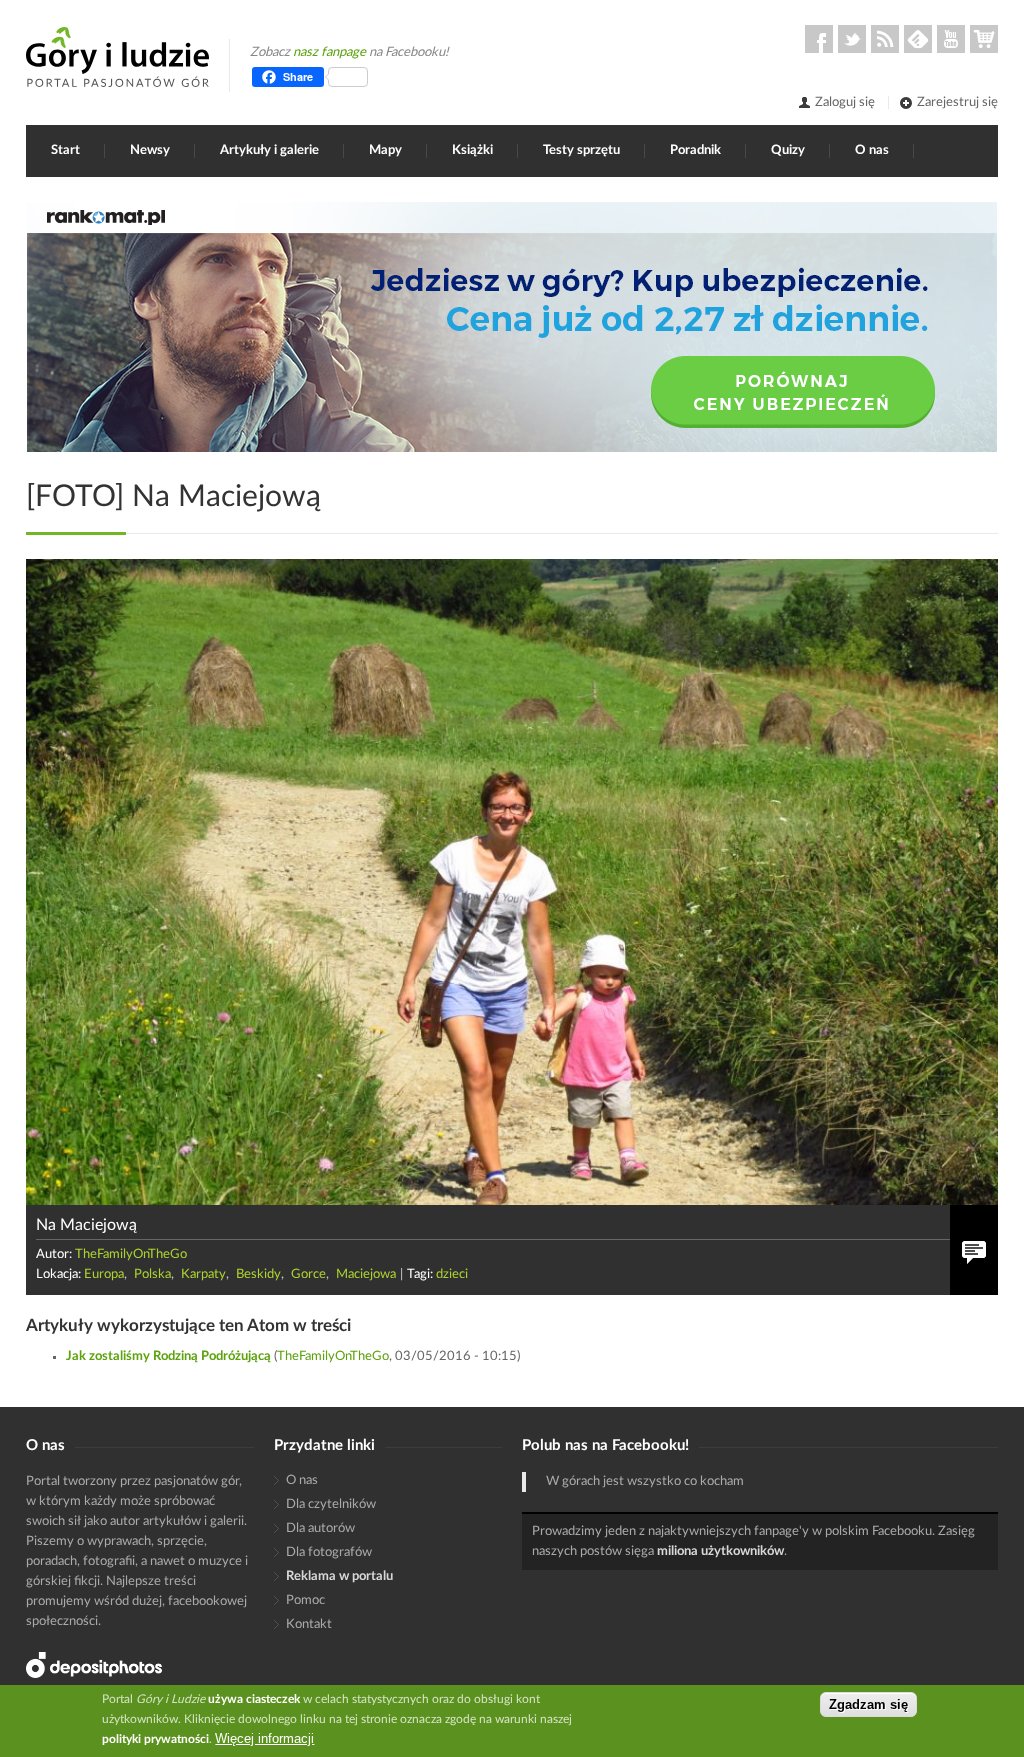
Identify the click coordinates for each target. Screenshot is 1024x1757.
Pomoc (305, 1600)
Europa (104, 1274)
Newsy (150, 150)
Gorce (308, 1274)
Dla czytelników (331, 1504)
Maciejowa (366, 1274)
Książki (472, 150)
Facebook (819, 39)
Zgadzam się (868, 1704)
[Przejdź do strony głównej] (117, 57)
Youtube (951, 39)
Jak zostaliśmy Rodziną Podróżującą (168, 1356)
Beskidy (258, 1274)
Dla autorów (320, 1528)
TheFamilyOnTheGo (131, 1254)
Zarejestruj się (957, 102)
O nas (872, 150)
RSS (885, 39)
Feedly (918, 39)
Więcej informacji (264, 1738)
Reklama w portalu (339, 1576)
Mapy (385, 150)
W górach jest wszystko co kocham (645, 1481)
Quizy (788, 150)
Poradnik (695, 150)
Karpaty (203, 1274)
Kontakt (309, 1624)
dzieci (452, 1274)
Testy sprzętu (581, 150)
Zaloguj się (845, 102)
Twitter (852, 39)
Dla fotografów (329, 1552)
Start (65, 150)
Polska (152, 1274)
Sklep (984, 39)
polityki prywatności (155, 1739)
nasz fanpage (329, 52)
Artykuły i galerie (269, 150)
